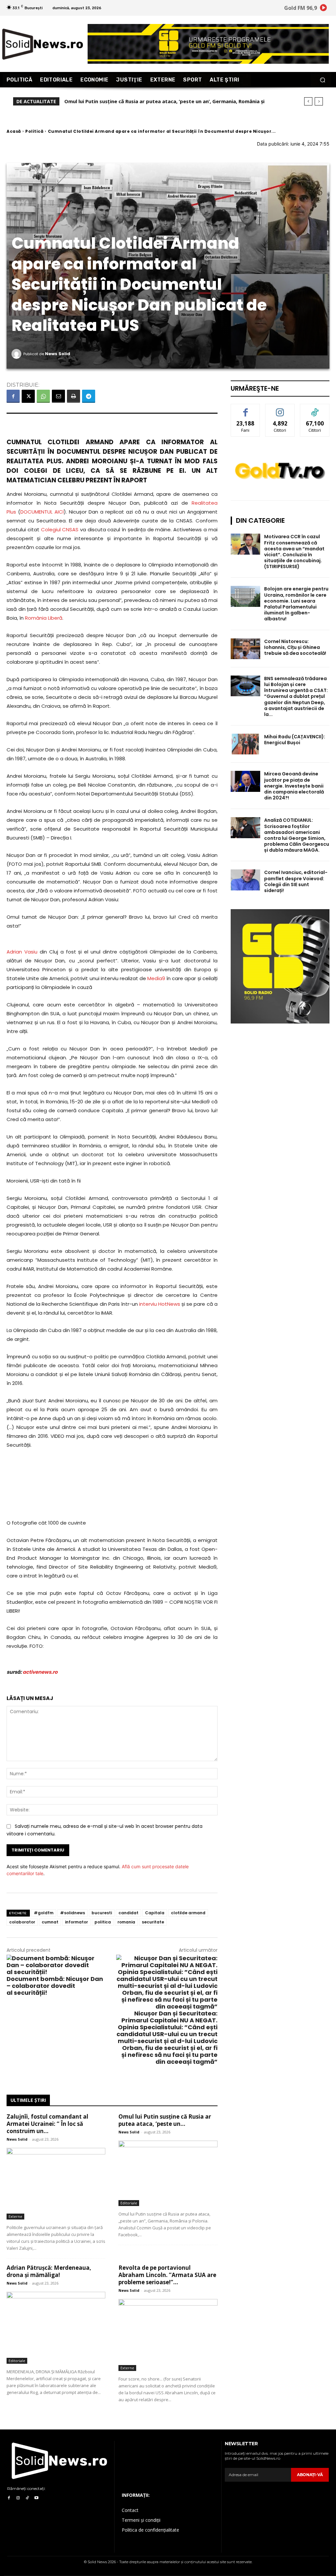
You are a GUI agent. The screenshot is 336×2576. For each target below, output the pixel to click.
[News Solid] (17, 354)
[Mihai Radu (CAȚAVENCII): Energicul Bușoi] (245, 744)
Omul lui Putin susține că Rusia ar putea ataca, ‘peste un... (165, 2120)
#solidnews (73, 1913)
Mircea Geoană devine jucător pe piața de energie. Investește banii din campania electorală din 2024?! (294, 786)
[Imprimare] (73, 396)
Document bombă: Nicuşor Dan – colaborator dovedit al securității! (55, 1986)
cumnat (50, 1922)
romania (126, 1922)
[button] (322, 80)
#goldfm (44, 1913)
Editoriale (129, 2203)
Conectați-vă (280, 409)
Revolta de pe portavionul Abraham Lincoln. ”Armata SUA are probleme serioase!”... (167, 2275)
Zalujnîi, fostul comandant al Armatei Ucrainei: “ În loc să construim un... (47, 2124)
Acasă (14, 131)
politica (103, 1922)
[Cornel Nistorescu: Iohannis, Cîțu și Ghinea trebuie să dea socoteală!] (245, 649)
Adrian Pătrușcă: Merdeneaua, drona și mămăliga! (125, 101)
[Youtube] (36, 2498)
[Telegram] (89, 396)
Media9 (156, 978)
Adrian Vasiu (22, 952)
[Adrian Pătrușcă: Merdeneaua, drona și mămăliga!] (56, 2328)
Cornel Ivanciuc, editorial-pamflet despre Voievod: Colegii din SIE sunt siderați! (296, 881)
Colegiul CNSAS (60, 529)
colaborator (22, 1922)
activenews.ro (40, 1672)
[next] (319, 101)
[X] (28, 396)
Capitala (155, 1913)
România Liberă (44, 618)
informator (76, 1922)
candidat (128, 1913)
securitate (153, 1922)
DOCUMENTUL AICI (42, 512)
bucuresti (102, 1913)
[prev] (308, 101)
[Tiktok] (27, 2498)
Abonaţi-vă (310, 2475)
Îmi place (245, 409)
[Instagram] (18, 2498)
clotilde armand (188, 1913)
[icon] (324, 9)
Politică (34, 131)
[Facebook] (13, 396)
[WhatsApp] (43, 396)
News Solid (58, 354)
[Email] (58, 396)
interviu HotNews (160, 1304)
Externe (15, 2216)
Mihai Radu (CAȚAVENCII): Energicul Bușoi (295, 740)
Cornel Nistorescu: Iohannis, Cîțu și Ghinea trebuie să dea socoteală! (295, 647)
